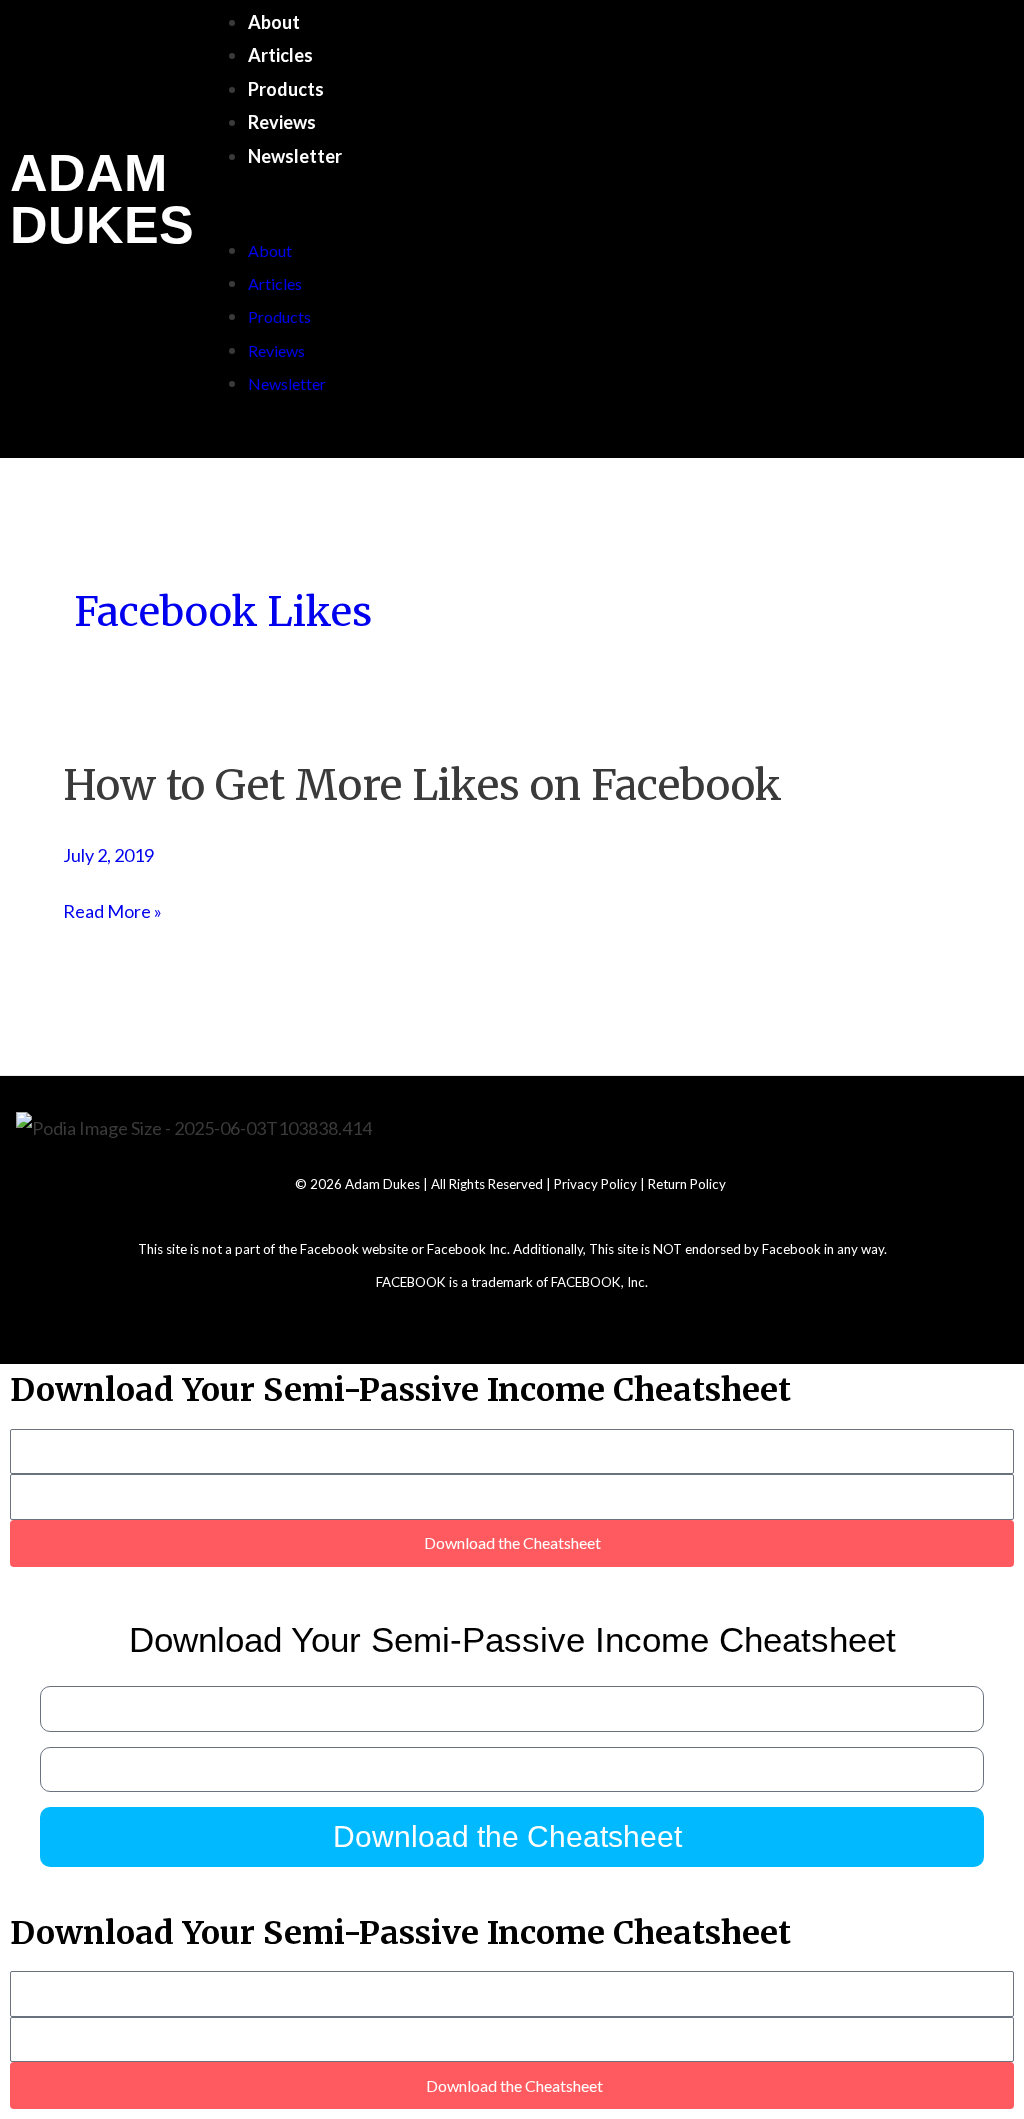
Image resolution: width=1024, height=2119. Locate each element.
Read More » (112, 911)
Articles (280, 55)
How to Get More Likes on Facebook (422, 785)
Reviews (282, 122)
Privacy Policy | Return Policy (641, 1184)
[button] (590, 216)
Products (286, 89)
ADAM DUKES (102, 199)
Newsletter (295, 156)
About (274, 22)
